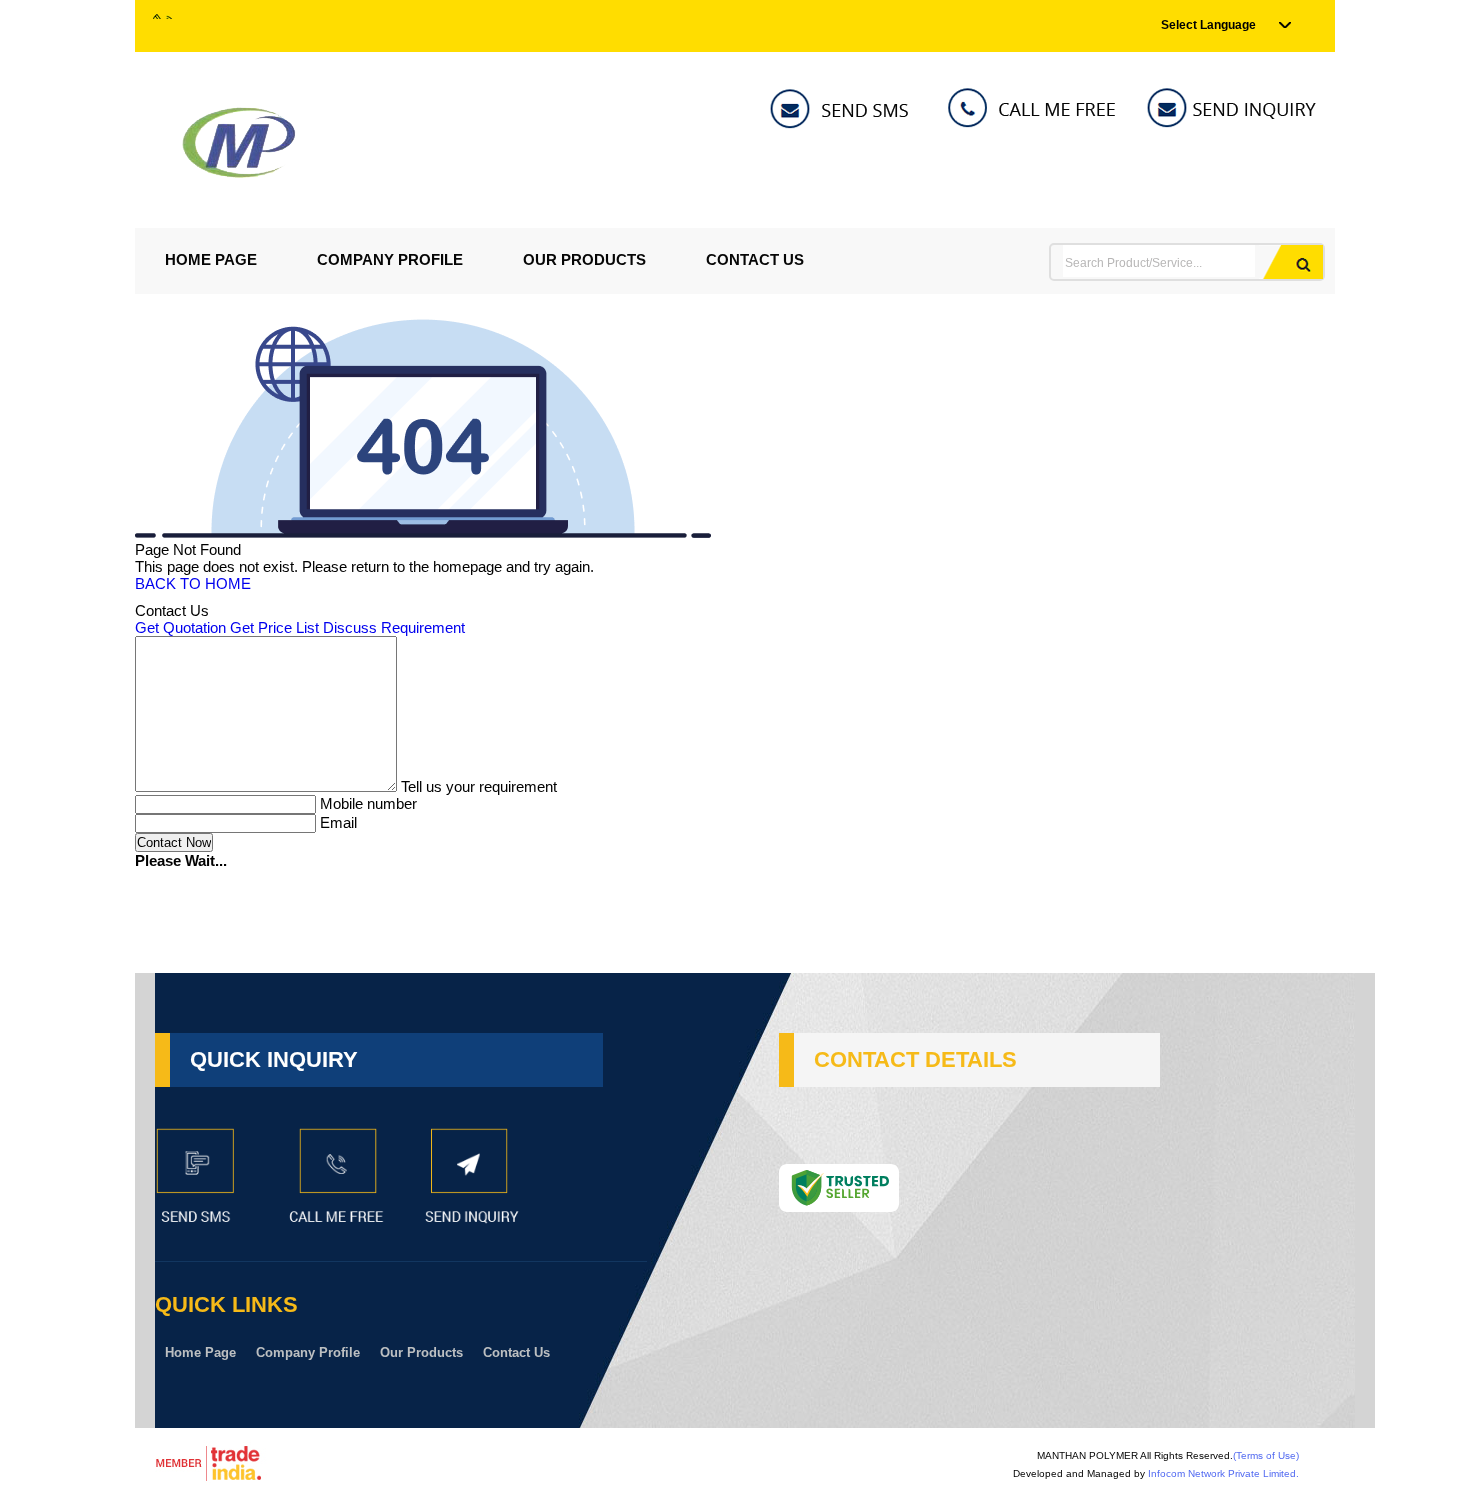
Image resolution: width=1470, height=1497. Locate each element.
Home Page (211, 259)
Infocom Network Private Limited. (1223, 1473)
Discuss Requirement (394, 627)
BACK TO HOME (193, 583)
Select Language (1208, 25)
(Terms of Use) (1266, 1455)
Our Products (584, 259)
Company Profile (390, 259)
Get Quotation (180, 627)
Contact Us (755, 259)
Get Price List (274, 627)
